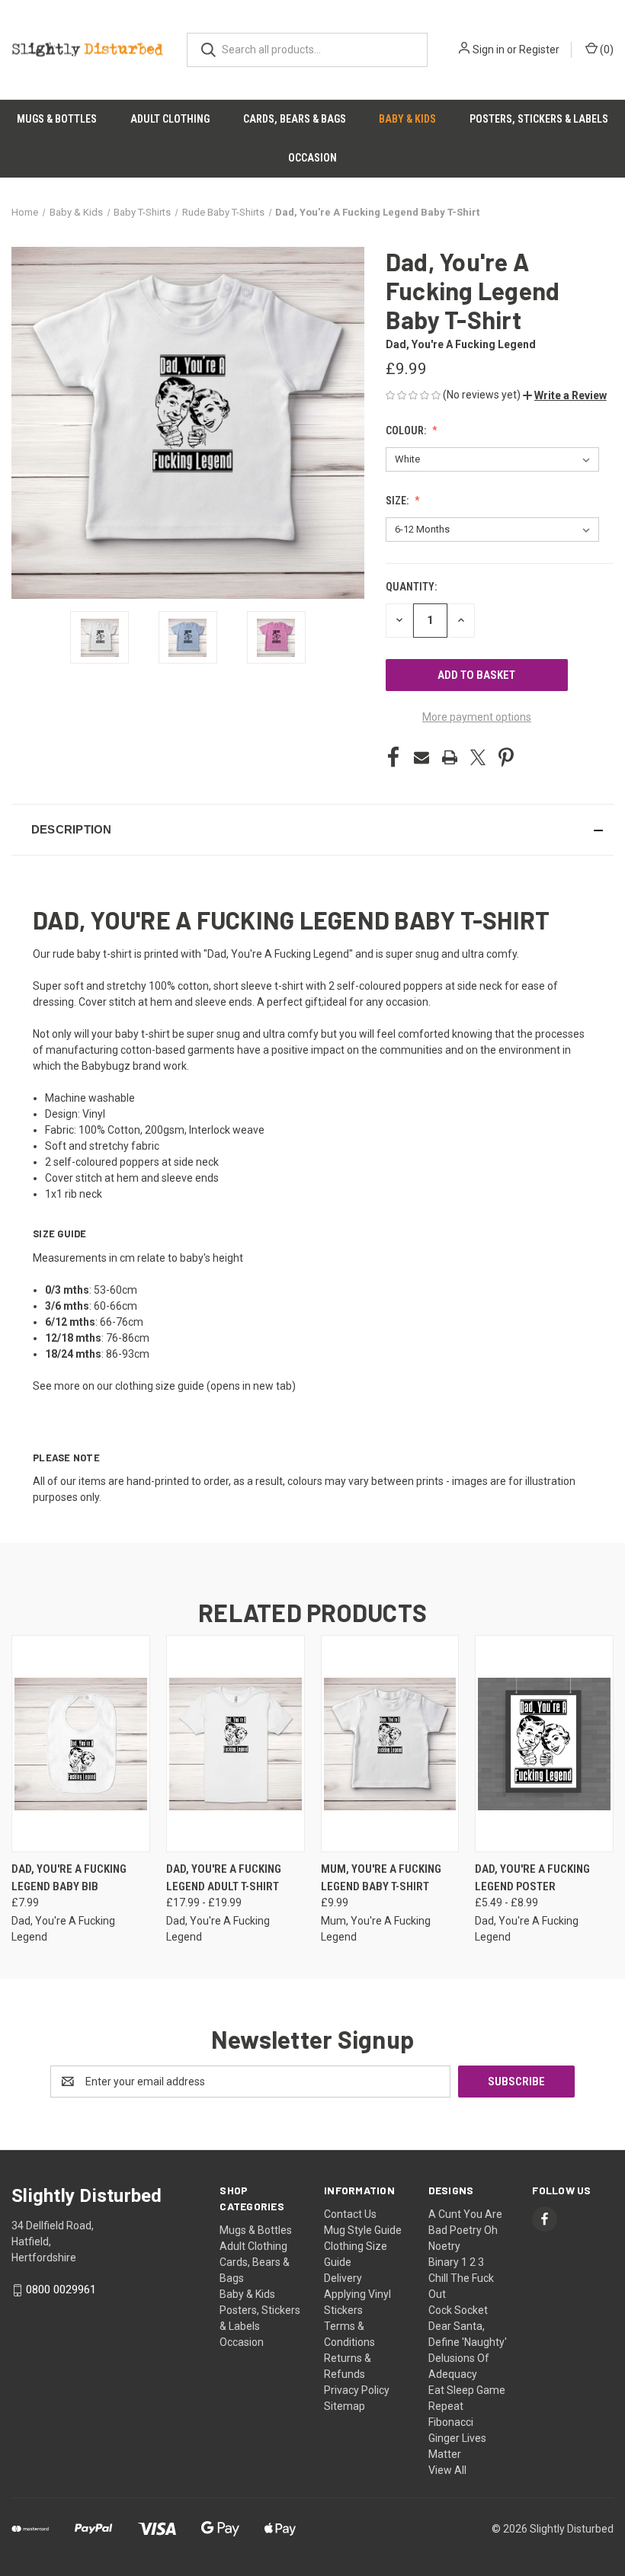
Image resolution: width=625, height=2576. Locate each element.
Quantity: (411, 587)
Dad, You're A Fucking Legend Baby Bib (69, 1878)
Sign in (489, 50)
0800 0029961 (61, 2290)
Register (539, 50)
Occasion (312, 158)
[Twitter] (478, 757)
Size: (398, 501)
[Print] (450, 757)
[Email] (421, 757)
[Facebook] (393, 757)
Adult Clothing (170, 119)
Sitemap (345, 2406)
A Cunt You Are (465, 2214)
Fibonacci (451, 2422)
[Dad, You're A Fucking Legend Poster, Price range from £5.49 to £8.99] (544, 1744)
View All (447, 2470)
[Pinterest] (506, 757)
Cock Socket (458, 2310)
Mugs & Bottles (57, 119)
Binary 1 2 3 (456, 2262)
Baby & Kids (407, 119)
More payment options (477, 717)
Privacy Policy (357, 2390)
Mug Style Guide (363, 2230)
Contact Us (350, 2214)
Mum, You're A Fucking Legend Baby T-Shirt (381, 1878)
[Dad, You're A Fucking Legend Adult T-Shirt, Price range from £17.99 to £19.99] (236, 1744)
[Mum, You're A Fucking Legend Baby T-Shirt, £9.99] (390, 1744)
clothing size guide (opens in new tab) (205, 1386)
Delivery (343, 2278)
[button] (565, 395)
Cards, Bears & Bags (295, 119)
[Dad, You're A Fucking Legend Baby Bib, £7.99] (81, 1744)
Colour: (407, 430)
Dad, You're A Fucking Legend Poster (532, 1878)
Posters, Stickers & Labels (539, 119)
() (606, 50)
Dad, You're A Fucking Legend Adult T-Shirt (224, 1878)
